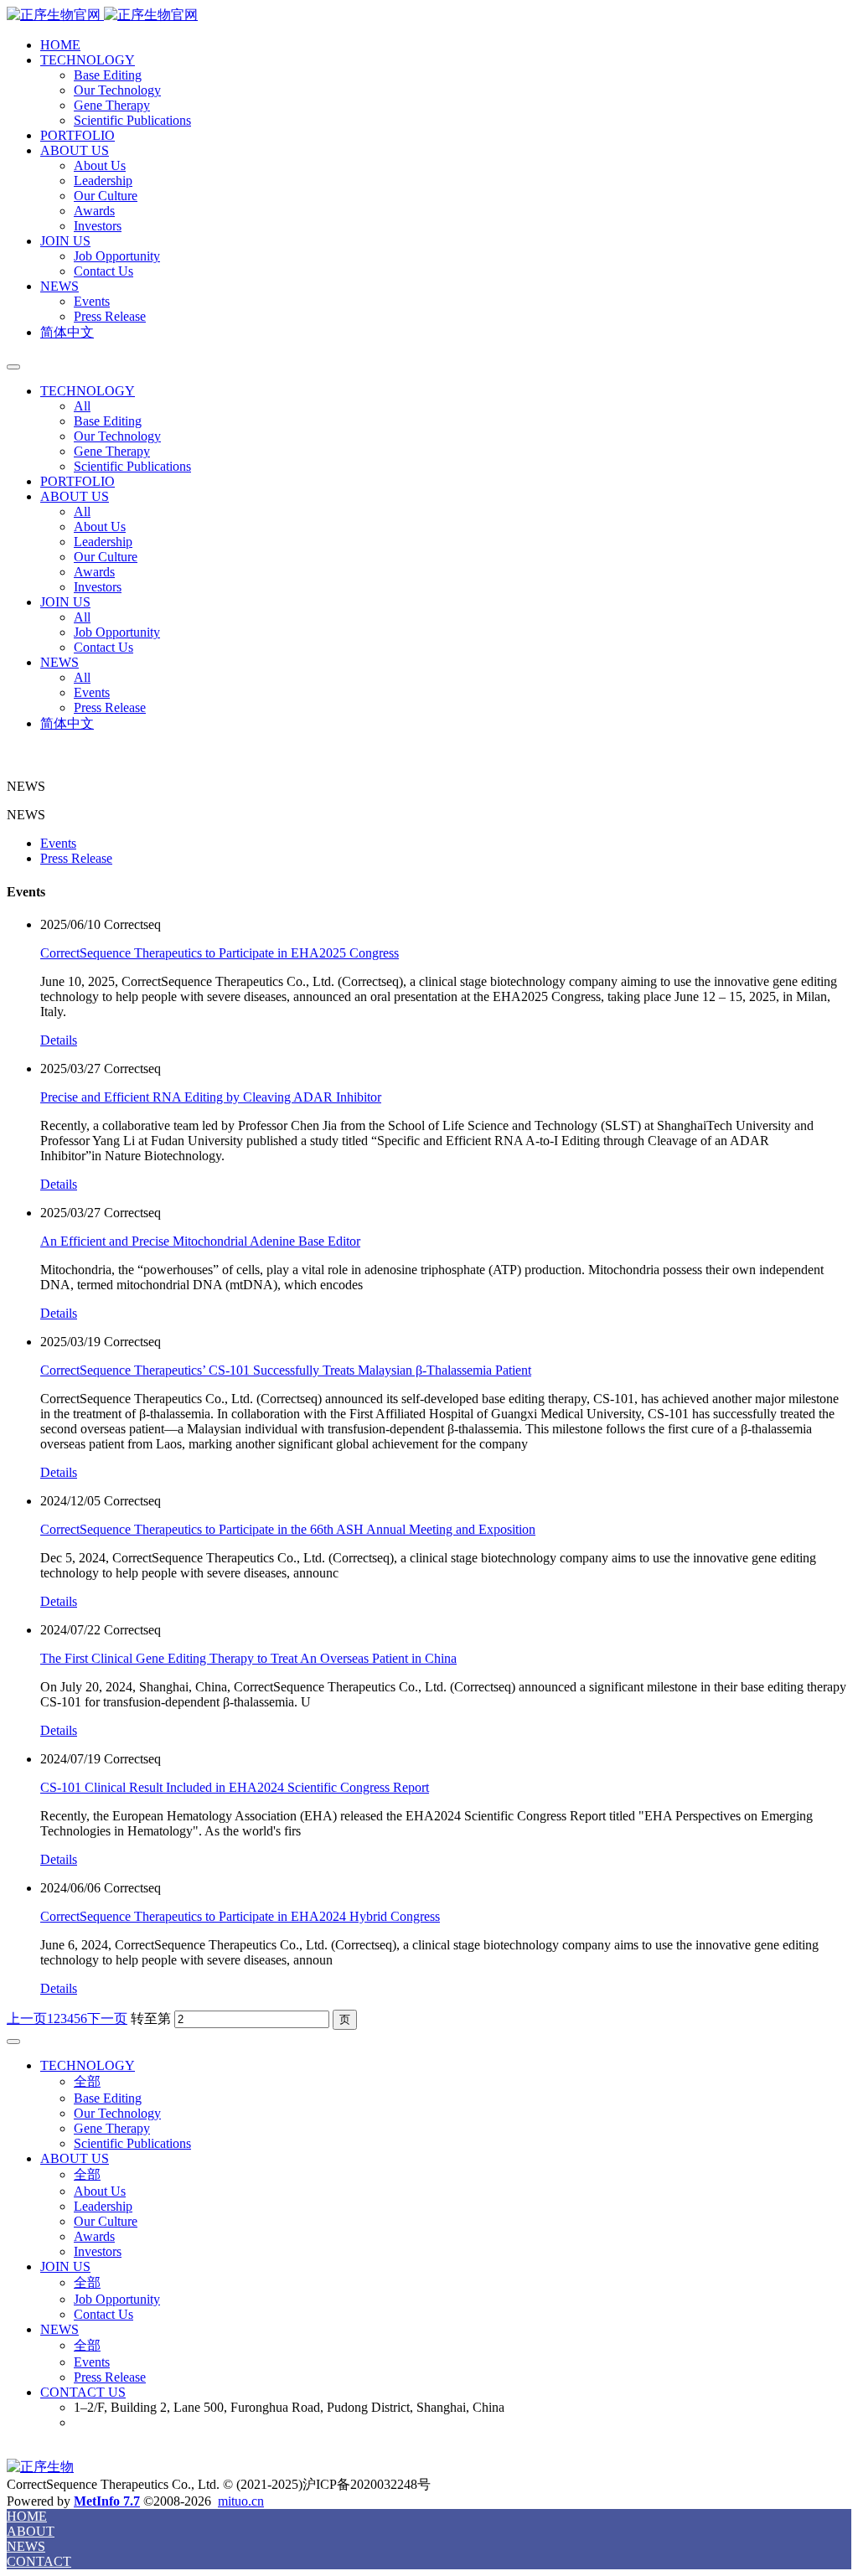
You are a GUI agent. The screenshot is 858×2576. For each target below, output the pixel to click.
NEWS (59, 286)
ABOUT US (75, 150)
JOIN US (65, 241)
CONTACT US (83, 2392)
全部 (87, 2081)
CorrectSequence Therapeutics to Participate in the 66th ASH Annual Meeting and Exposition (288, 1529)
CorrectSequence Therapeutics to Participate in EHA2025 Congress (220, 953)
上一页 (27, 2018)
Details (59, 1040)
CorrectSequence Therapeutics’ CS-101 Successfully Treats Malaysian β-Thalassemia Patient (286, 1370)
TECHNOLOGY (88, 60)
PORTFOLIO (78, 135)
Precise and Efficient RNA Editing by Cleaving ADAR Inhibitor (211, 1097)
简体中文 (67, 332)
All (82, 406)
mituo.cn (241, 2501)
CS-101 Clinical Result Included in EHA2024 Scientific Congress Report (235, 1787)
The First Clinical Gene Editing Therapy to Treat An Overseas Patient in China (248, 1658)
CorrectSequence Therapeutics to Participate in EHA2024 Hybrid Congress (240, 1916)
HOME (60, 45)
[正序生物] (429, 15)
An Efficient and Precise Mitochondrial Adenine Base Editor (200, 1241)
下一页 (107, 2018)
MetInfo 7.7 (107, 2501)
